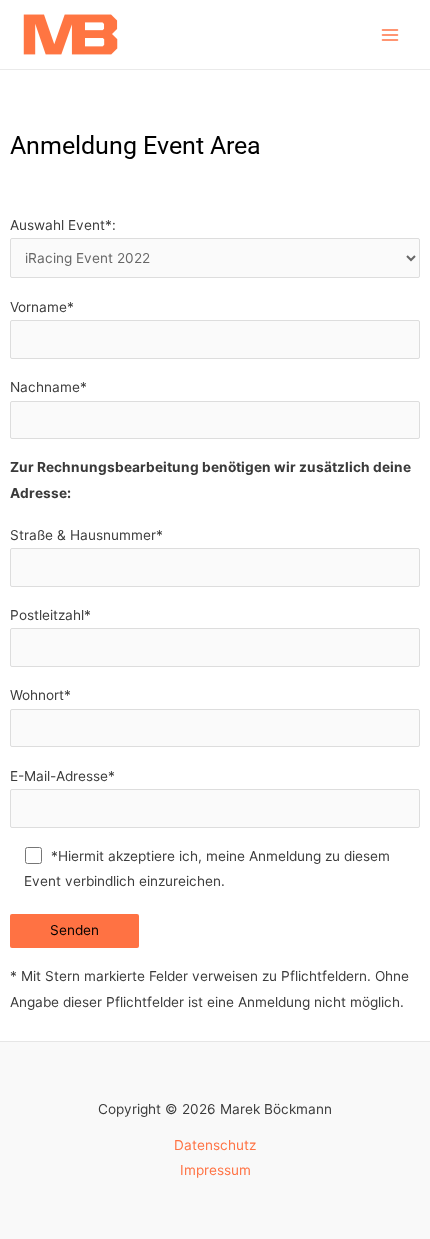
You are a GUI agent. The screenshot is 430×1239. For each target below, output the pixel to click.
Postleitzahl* (50, 615)
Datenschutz (215, 1145)
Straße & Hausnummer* (86, 535)
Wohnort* (40, 695)
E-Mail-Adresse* (62, 776)
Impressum (215, 1170)
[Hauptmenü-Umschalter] (390, 34)
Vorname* (42, 307)
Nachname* (48, 387)
